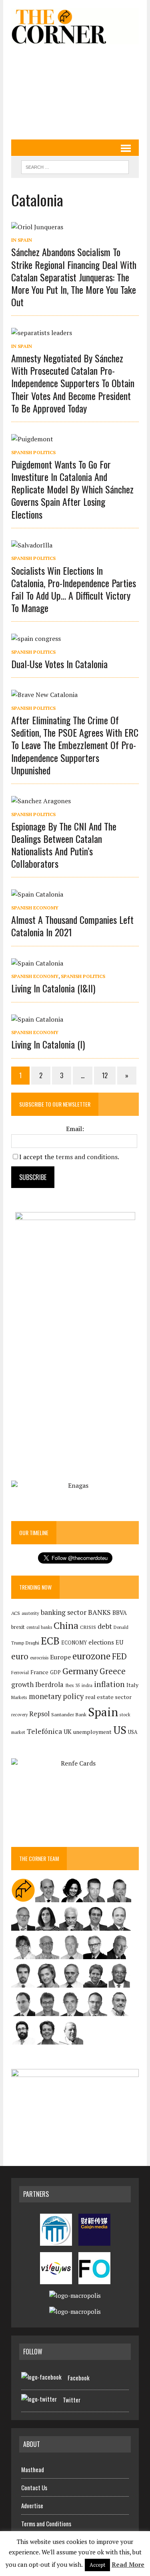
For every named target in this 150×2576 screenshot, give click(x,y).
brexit (18, 1627)
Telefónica (44, 1731)
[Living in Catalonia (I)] (37, 1019)
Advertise (32, 2505)
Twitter (72, 2400)
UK (68, 1731)
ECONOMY (74, 1643)
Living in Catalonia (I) (48, 1044)
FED (119, 1656)
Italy (132, 1685)
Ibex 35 (73, 1685)
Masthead (33, 2469)
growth (22, 1684)
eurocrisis (39, 1658)
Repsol (39, 1714)
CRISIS (88, 1627)
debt (105, 1626)
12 (105, 1075)
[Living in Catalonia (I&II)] (37, 963)
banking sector (64, 1612)
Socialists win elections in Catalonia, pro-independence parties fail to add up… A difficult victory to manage (74, 589)
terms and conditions (87, 1157)
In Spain (22, 240)
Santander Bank (69, 1714)
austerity (30, 1613)
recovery (19, 1715)
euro (20, 1656)
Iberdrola (49, 1685)
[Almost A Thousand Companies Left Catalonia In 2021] (37, 894)
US (120, 1730)
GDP (55, 1672)
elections (101, 1642)
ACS (16, 1613)
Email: (75, 1129)
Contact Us (34, 2487)
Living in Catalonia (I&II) (53, 988)
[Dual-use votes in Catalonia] (36, 638)
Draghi (32, 1643)
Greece (113, 1671)
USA (133, 1732)
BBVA (120, 1613)
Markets (19, 1697)
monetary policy (56, 1696)
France (39, 1672)
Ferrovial (20, 1672)
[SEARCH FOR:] (75, 166)
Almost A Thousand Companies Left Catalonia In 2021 (72, 926)
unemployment (92, 1732)
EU (119, 1642)
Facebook (79, 2378)
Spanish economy (35, 908)
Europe (60, 1657)
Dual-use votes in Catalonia (59, 664)
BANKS (99, 1612)
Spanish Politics (33, 452)
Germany (80, 1671)
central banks (39, 1627)
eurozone (91, 1656)
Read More (128, 2564)
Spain (103, 1712)
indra (87, 1685)
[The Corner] (75, 26)
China (66, 1625)
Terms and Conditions (46, 2523)
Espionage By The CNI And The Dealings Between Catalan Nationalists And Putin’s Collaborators (64, 845)
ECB (50, 1641)
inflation (109, 1684)
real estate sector (108, 1697)
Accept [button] (97, 2565)
